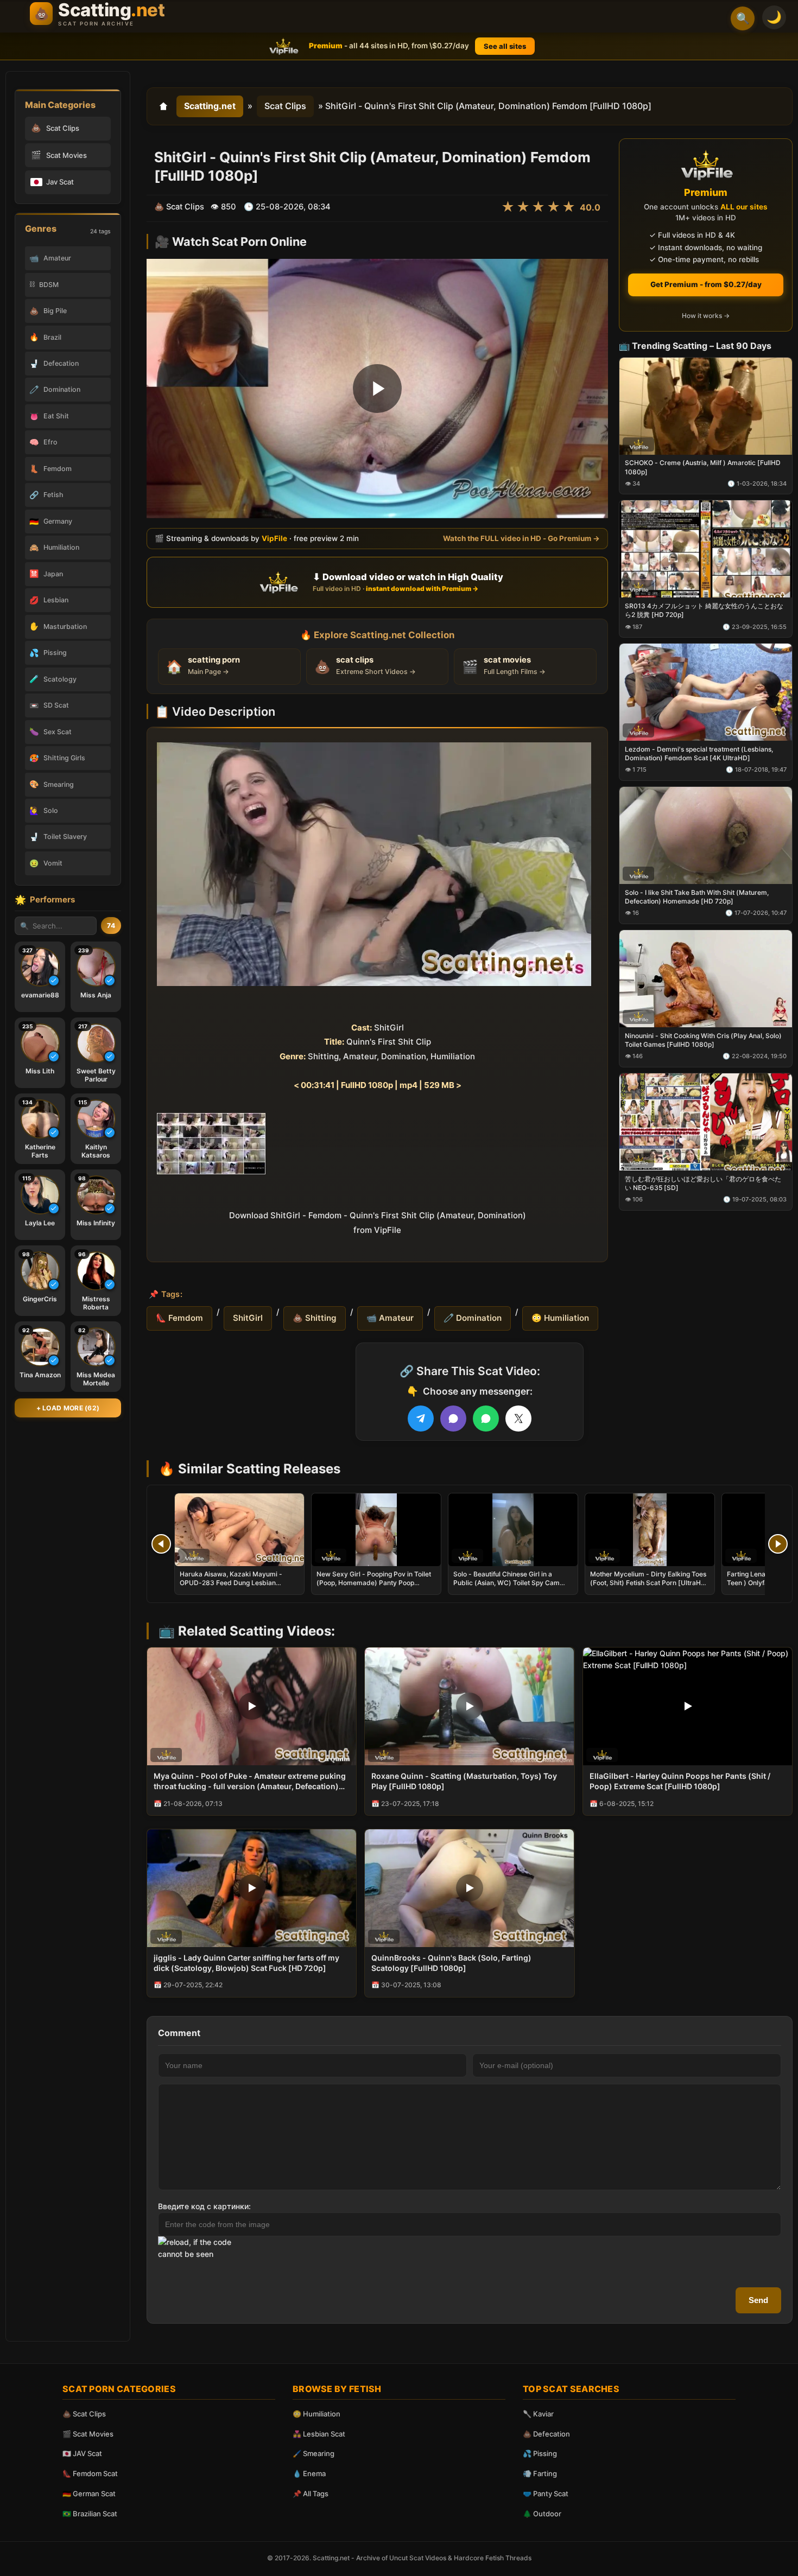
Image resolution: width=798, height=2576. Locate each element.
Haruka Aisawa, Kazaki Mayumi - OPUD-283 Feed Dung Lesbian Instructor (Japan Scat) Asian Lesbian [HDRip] (238, 1587)
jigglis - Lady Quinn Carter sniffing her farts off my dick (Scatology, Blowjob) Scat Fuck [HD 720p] (246, 1963)
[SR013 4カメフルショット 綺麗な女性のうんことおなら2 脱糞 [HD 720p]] (706, 549)
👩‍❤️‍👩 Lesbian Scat (319, 2434)
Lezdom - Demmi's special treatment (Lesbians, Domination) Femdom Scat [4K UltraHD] (699, 753)
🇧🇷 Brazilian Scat (90, 2514)
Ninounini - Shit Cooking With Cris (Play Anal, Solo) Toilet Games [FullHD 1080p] (703, 1039)
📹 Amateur (390, 1318)
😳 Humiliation (560, 1318)
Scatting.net (210, 106)
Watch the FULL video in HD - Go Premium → (521, 538)
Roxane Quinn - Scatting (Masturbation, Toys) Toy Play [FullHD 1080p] (464, 1781)
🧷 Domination (473, 1318)
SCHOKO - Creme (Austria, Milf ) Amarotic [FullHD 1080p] (703, 467)
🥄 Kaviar (538, 2414)
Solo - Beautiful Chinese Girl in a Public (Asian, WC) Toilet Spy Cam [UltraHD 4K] (506, 1583)
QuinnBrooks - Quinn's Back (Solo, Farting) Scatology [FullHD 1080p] (451, 1963)
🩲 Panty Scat (546, 2494)
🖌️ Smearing (313, 2453)
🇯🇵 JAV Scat (82, 2453)
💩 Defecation (546, 2434)
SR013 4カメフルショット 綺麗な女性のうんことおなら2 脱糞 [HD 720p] (704, 610)
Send (758, 2300)
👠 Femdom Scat (90, 2473)
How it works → (706, 316)
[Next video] (778, 1544)
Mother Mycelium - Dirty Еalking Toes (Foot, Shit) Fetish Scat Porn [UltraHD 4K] (648, 1583)
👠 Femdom (179, 1318)
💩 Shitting (315, 1318)
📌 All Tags (311, 2494)
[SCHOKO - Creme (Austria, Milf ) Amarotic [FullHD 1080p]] (706, 406)
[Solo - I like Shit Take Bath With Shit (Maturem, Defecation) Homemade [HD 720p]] (706, 835)
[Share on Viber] (453, 1419)
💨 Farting (540, 2473)
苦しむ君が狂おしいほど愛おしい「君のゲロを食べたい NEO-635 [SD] (703, 1183)
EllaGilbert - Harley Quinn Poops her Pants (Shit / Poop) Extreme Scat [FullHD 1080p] (680, 1781)
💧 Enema (309, 2473)
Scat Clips (285, 106)
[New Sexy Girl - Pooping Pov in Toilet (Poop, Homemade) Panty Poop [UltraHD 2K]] (376, 1530)
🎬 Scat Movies (88, 2434)
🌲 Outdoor (542, 2514)
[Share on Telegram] (421, 1419)
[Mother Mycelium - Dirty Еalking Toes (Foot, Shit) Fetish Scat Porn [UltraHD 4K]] (650, 1530)
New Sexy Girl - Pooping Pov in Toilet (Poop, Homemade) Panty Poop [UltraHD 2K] (374, 1583)
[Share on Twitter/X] (518, 1419)
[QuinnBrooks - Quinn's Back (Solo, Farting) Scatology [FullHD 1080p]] (469, 1888)
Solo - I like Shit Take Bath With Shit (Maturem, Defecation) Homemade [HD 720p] (697, 897)
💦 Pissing (540, 2453)
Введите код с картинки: (204, 2206)
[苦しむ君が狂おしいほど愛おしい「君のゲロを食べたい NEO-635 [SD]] (706, 1121)
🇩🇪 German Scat (89, 2494)
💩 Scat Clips (84, 2414)
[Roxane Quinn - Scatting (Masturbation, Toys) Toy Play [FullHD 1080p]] (469, 1706)
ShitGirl (248, 1318)
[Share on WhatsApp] (486, 1419)
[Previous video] (161, 1544)
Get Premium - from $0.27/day (706, 284)
